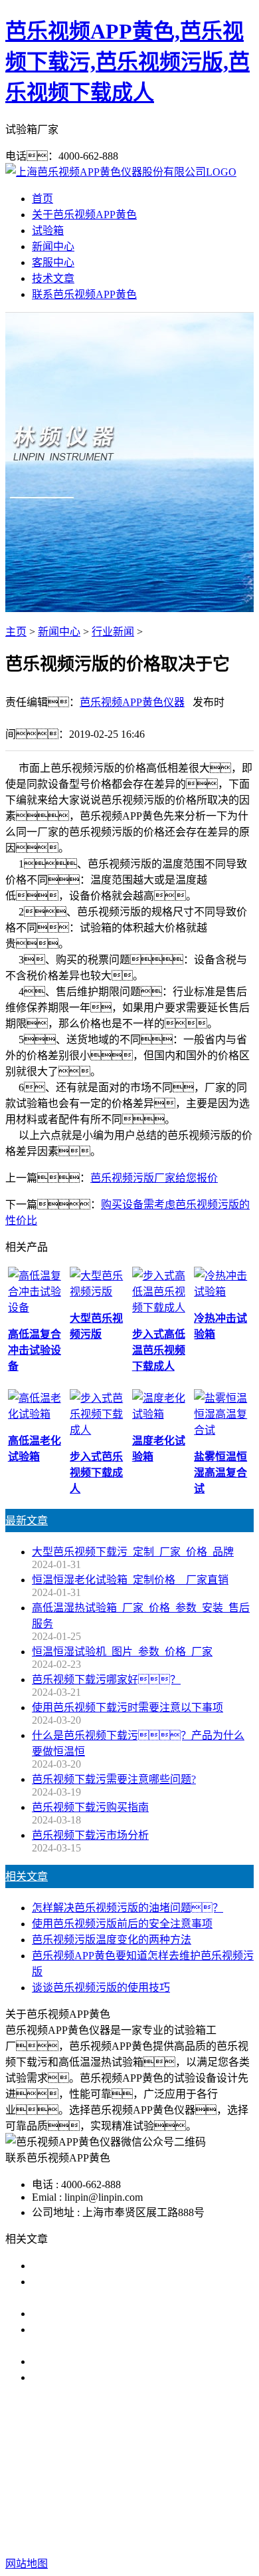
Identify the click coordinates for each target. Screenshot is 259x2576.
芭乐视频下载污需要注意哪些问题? (114, 1779)
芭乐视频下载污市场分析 (90, 1835)
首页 (43, 199)
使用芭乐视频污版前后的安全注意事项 (122, 1924)
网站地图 (118, 2521)
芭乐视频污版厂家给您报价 (154, 1178)
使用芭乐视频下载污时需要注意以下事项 (128, 1707)
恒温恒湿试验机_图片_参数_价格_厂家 (122, 1652)
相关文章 (27, 1876)
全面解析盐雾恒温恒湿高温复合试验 (117, 2361)
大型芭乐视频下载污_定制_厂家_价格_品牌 (133, 1552)
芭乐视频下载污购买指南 (90, 1807)
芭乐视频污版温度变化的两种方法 (112, 1940)
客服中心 (53, 262)
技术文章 (53, 278)
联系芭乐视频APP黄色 (84, 294)
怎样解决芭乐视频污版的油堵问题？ (128, 1908)
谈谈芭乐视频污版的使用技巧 (101, 1988)
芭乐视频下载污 (90, 2463)
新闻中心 (53, 246)
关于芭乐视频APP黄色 (84, 215)
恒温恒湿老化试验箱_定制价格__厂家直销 (130, 1580)
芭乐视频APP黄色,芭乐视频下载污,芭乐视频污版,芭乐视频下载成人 (128, 62)
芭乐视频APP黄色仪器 (132, 702)
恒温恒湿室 (138, 2479)
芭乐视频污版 (168, 2463)
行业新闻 (113, 632)
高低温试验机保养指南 (85, 2314)
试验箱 (48, 231)
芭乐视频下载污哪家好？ (106, 1680)
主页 (16, 632)
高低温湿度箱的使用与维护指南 (106, 2266)
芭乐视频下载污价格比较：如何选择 (133, 2377)
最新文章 (27, 1521)
